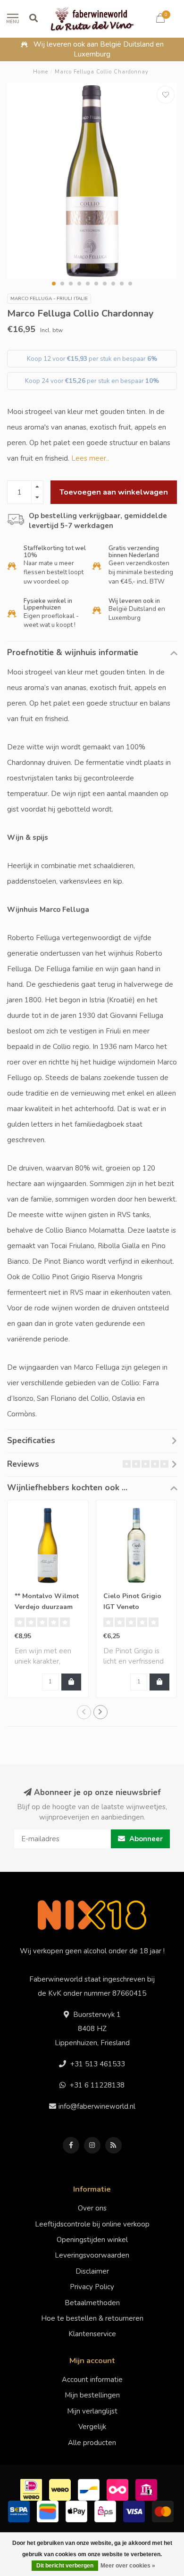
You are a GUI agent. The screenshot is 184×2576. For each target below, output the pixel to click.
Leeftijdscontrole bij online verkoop (92, 2224)
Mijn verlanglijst (92, 2411)
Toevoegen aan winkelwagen (114, 492)
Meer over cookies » (128, 2566)
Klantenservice (92, 2334)
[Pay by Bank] (147, 2489)
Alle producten (92, 2443)
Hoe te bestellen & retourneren (92, 2318)
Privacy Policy (92, 2287)
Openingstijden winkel (92, 2240)
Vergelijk (92, 2427)
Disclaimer (92, 2271)
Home (41, 72)
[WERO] (61, 2489)
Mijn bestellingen (92, 2395)
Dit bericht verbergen (65, 2566)
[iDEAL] (32, 2489)
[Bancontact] (90, 2489)
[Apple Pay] (78, 2511)
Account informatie (92, 2380)
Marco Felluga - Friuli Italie (49, 299)
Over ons (92, 2208)
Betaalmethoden (92, 2303)
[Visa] (135, 2511)
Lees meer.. (90, 458)
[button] (54, 284)
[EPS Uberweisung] (106, 2511)
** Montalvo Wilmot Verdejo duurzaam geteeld (47, 1607)
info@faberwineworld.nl (97, 2106)
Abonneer (145, 1839)
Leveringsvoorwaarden (92, 2255)
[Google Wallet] (49, 2511)
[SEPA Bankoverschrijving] (20, 2511)
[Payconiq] (119, 2489)
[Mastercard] (164, 2511)
